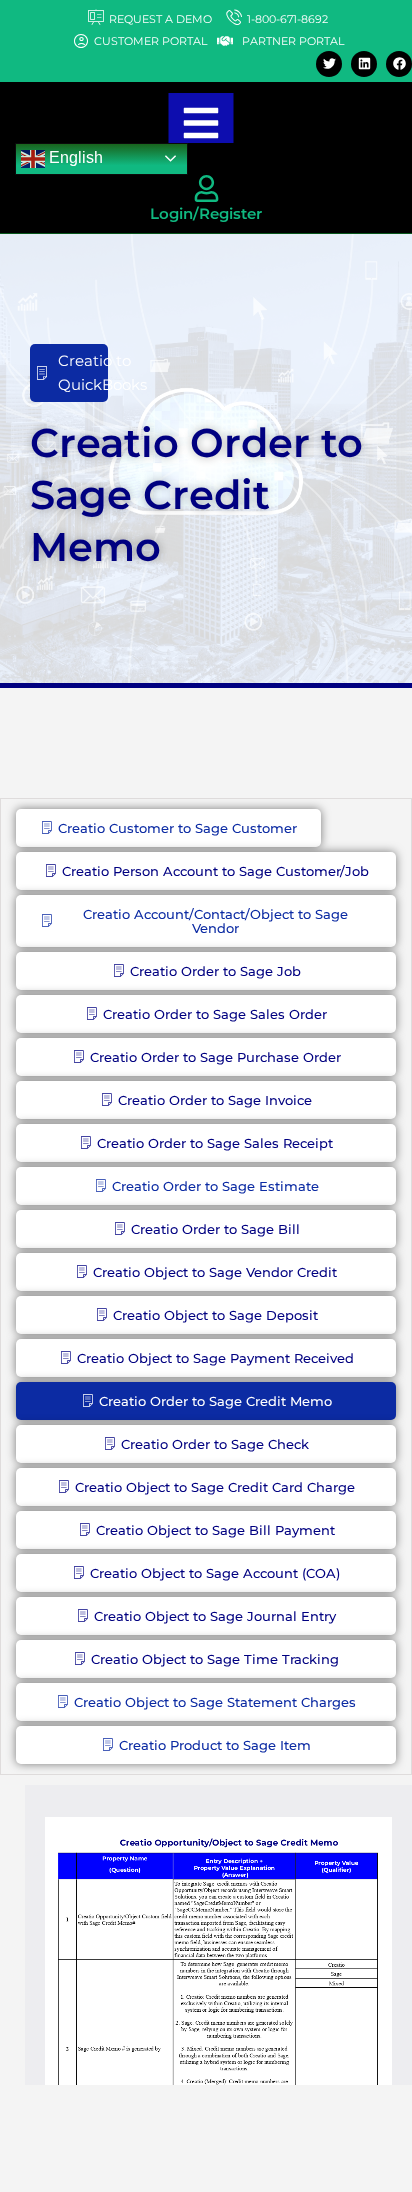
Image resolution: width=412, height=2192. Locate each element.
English (74, 157)
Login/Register (206, 213)
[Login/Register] (206, 188)
